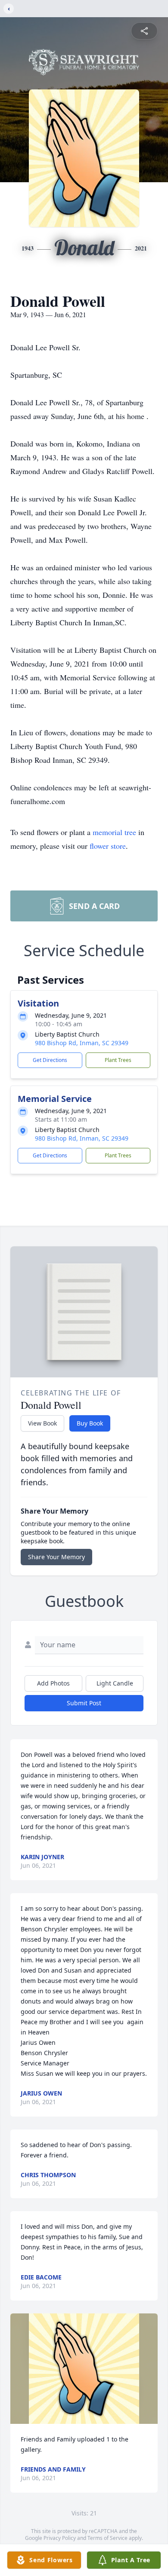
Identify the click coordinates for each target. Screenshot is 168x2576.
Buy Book (90, 1423)
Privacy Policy (60, 2538)
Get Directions (50, 1060)
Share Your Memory (56, 1557)
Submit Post (84, 1703)
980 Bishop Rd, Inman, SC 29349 (82, 1043)
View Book (42, 1423)
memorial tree (114, 832)
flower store (108, 846)
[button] (84, 2369)
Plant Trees (118, 1060)
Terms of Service (107, 2538)
